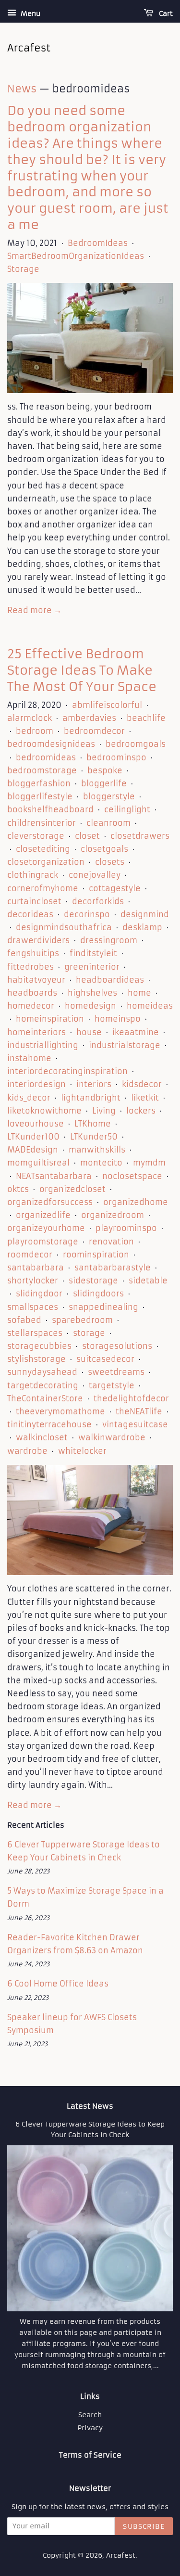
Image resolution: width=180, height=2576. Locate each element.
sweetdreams (116, 1372)
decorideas (30, 914)
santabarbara (36, 1268)
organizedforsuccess (50, 1202)
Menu (30, 13)
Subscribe (144, 2526)
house (89, 1032)
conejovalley (95, 875)
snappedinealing (103, 1307)
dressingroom (109, 940)
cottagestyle (115, 888)
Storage (23, 269)
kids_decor (29, 1098)
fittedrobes (30, 967)
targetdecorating (43, 1385)
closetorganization (46, 862)
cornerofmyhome (43, 888)
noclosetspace (132, 1176)
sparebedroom (82, 1320)
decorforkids (98, 901)
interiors (94, 1084)
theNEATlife (139, 1411)
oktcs (18, 1189)
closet (87, 836)
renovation (111, 1242)
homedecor (31, 1006)
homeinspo (118, 1019)
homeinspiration (50, 1019)
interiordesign (36, 1084)
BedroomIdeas (98, 243)
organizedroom (113, 1215)
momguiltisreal (38, 1163)
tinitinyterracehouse (49, 1424)
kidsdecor (142, 1084)
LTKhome (93, 1124)
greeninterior (92, 967)
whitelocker (82, 1451)
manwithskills (97, 1150)
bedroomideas (46, 757)
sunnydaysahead (42, 1372)
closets (110, 862)
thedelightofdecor (131, 1398)
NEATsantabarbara (54, 1176)
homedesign (90, 1006)
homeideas (150, 1006)
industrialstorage (125, 1045)
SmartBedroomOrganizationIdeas (76, 256)
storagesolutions (117, 1346)
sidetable (148, 1281)
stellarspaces (35, 1333)
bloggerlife (104, 783)
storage (89, 1333)
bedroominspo (116, 757)
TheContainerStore (45, 1398)
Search (90, 2415)
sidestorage (93, 1281)
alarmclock (30, 718)
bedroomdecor (94, 731)
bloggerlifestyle (40, 796)
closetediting (43, 849)
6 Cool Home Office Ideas (58, 1984)
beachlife (146, 718)
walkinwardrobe (112, 1437)
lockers (141, 1111)
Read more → (34, 610)
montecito (101, 1163)
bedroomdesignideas (51, 744)
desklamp (142, 927)
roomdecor (30, 1255)
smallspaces (33, 1307)
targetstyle (112, 1385)
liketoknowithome (44, 1111)
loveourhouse (36, 1124)
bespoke (105, 770)
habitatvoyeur (36, 980)
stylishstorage (36, 1359)
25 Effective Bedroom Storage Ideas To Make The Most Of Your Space (82, 670)
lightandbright (91, 1098)
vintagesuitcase (135, 1424)
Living (104, 1111)
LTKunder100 (33, 1137)
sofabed (24, 1320)
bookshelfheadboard (50, 809)
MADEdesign (33, 1150)
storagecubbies (39, 1346)
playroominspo (126, 1228)
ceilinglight (127, 809)
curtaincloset (34, 901)
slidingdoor (39, 1294)
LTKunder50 (94, 1137)
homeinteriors (36, 1032)
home (139, 993)
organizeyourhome (46, 1228)
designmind (145, 914)
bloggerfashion (39, 783)
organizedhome (136, 1202)
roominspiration (96, 1255)
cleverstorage (36, 836)
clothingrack (33, 875)
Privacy (90, 2428)
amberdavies (89, 718)
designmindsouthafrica (64, 927)
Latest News (90, 2106)
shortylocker (33, 1281)
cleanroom (108, 823)
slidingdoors (98, 1294)
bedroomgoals (136, 744)
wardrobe (27, 1451)
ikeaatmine (136, 1032)
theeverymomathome (60, 1411)
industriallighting (43, 1045)
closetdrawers (140, 836)
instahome (29, 1058)
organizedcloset (72, 1189)
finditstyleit (93, 953)
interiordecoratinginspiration (67, 1071)
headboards (32, 993)
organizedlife (43, 1215)
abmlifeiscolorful (107, 705)
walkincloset (42, 1437)
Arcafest (121, 2556)
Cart (165, 13)
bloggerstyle (109, 796)
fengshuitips (33, 953)
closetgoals (104, 849)
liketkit (145, 1098)
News (22, 89)
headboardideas (110, 980)
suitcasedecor (105, 1359)
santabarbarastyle (113, 1268)
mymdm (149, 1163)
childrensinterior (42, 823)
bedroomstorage (42, 770)
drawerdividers (38, 940)
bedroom (35, 731)
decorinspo (87, 914)
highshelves (92, 993)
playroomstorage (43, 1242)
